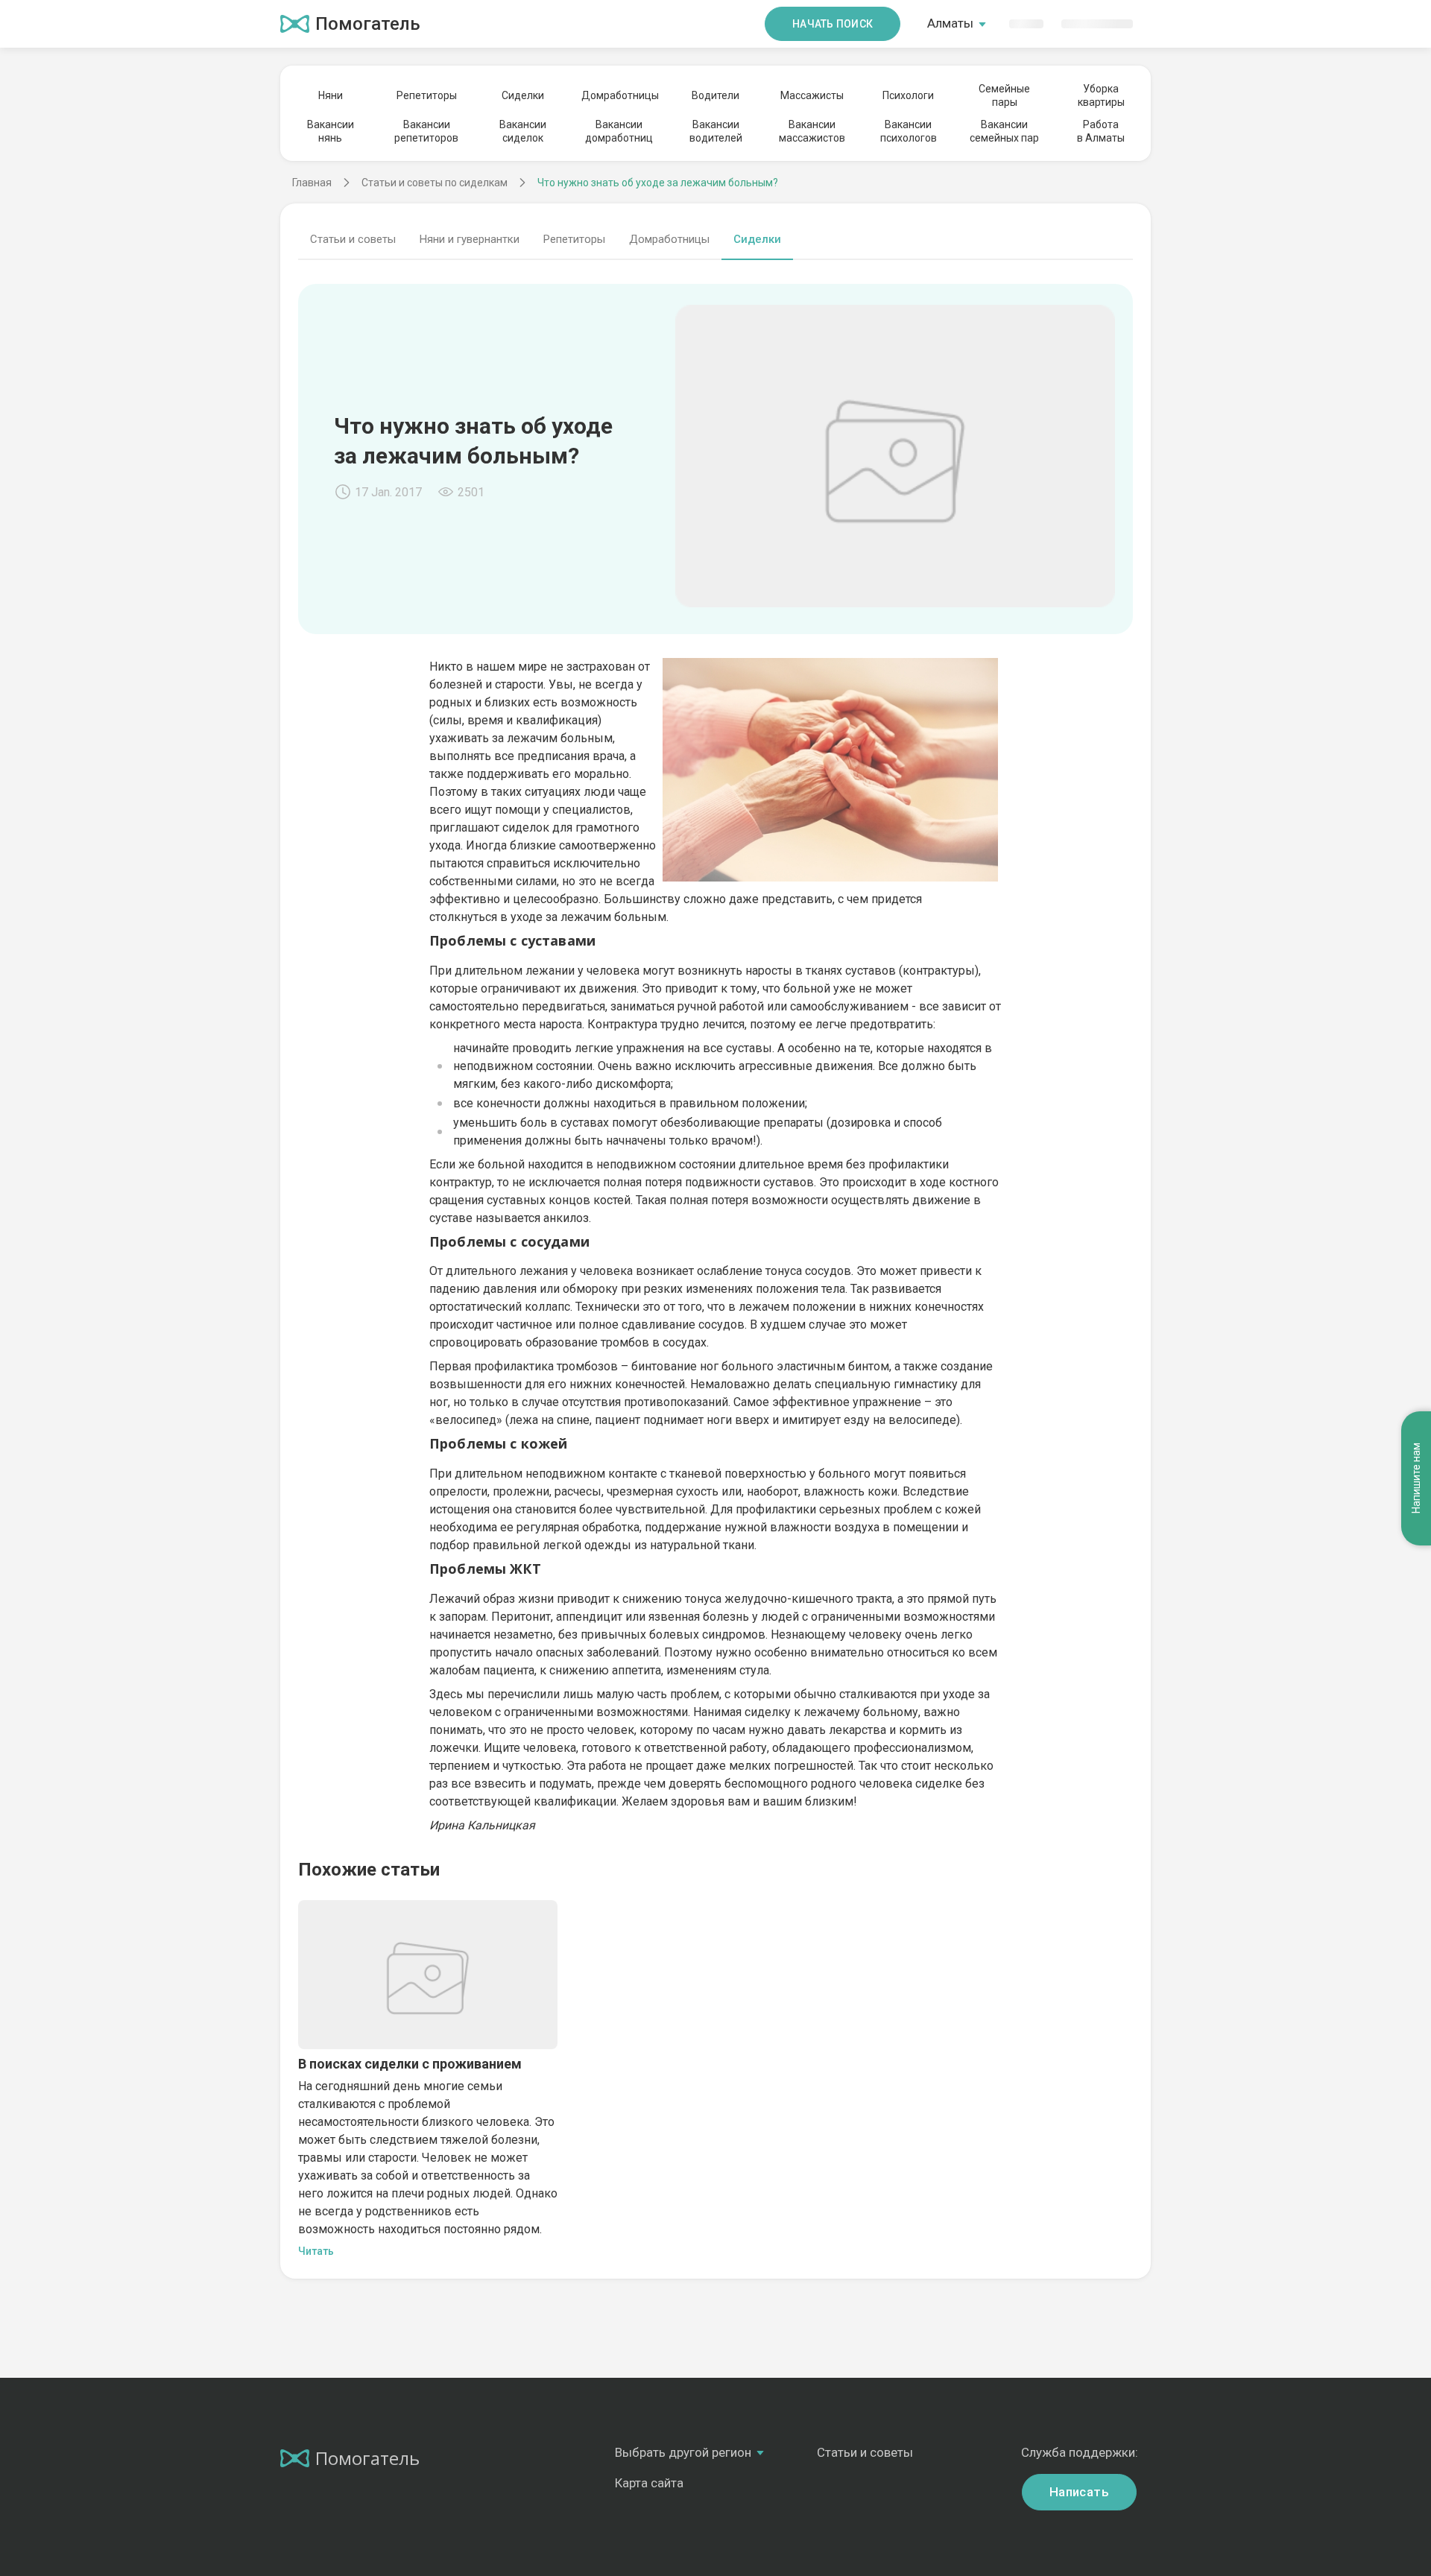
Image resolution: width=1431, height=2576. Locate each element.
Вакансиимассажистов (812, 131)
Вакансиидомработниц (619, 131)
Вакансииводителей (716, 131)
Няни (331, 95)
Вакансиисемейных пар (1004, 131)
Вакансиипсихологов (909, 131)
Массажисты (812, 95)
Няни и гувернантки (470, 239)
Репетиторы (427, 95)
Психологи (908, 95)
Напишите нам (1416, 1479)
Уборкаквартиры (1101, 95)
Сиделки (523, 95)
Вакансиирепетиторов (426, 131)
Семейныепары (1004, 95)
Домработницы (619, 95)
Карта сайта (649, 2483)
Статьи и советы (353, 239)
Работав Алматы (1101, 131)
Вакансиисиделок (523, 131)
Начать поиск (833, 24)
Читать (316, 2251)
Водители (715, 95)
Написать (1079, 2492)
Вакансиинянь (331, 131)
